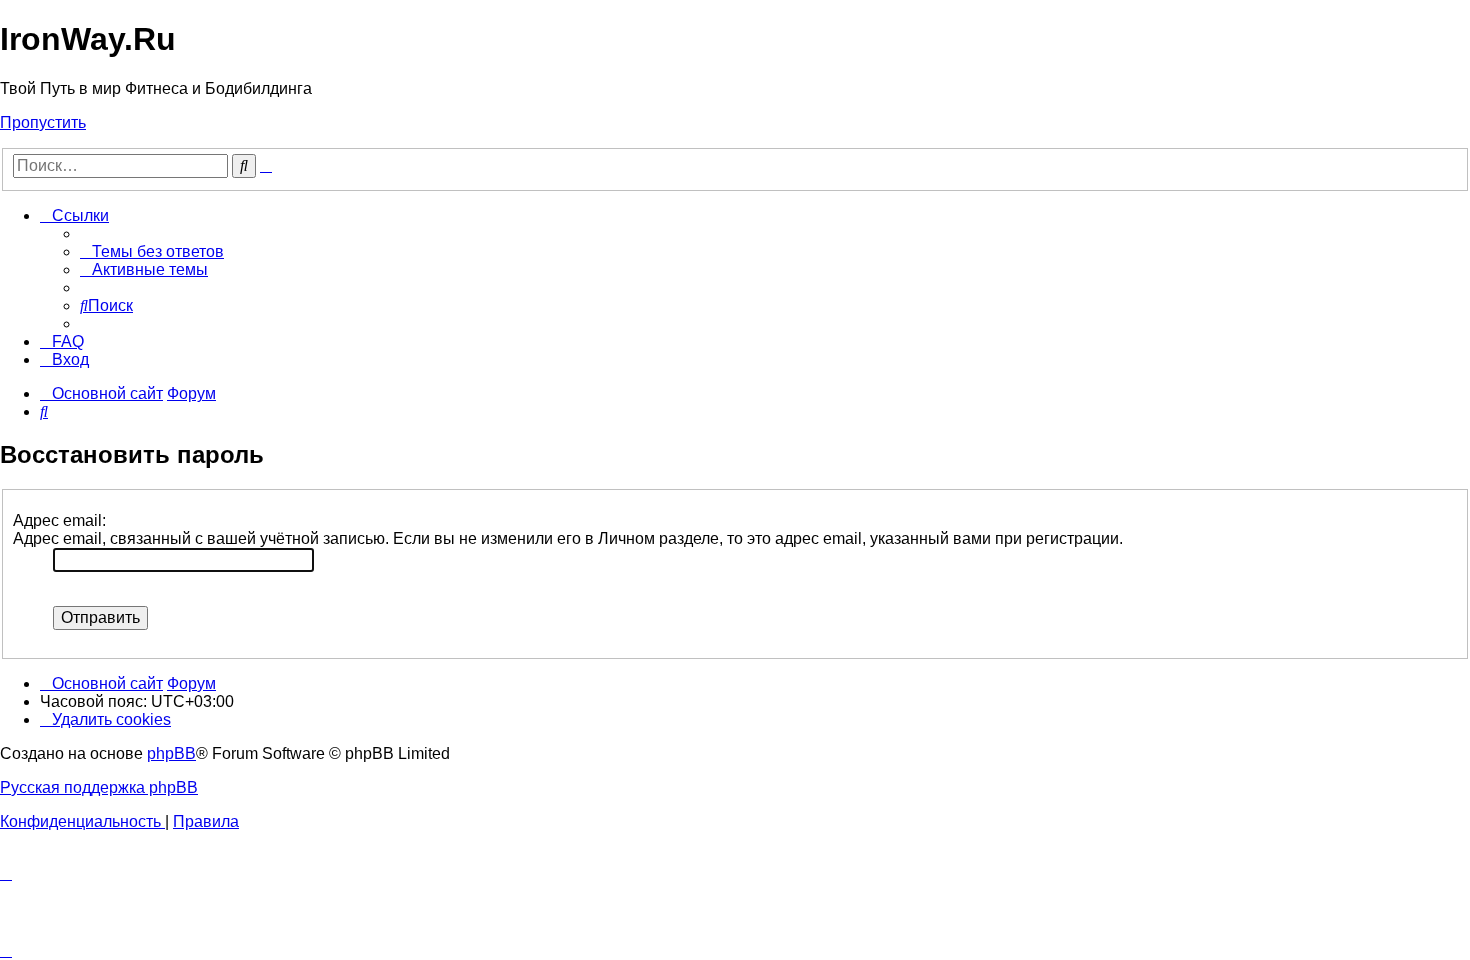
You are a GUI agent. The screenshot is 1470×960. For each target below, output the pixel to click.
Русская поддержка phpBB (99, 787)
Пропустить (43, 122)
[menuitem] (152, 251)
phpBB (171, 753)
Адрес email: (59, 520)
